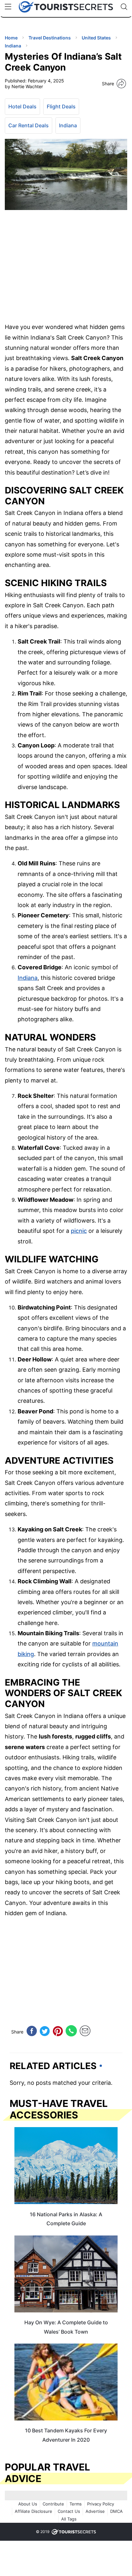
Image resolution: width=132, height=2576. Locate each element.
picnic (79, 1231)
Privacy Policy (101, 2504)
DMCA (116, 2511)
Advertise (95, 2511)
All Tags (69, 2519)
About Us (28, 2504)
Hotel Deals (22, 106)
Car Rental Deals (29, 125)
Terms (76, 2504)
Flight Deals (61, 106)
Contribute (53, 2504)
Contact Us (69, 2511)
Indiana (68, 125)
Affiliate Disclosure (33, 2511)
